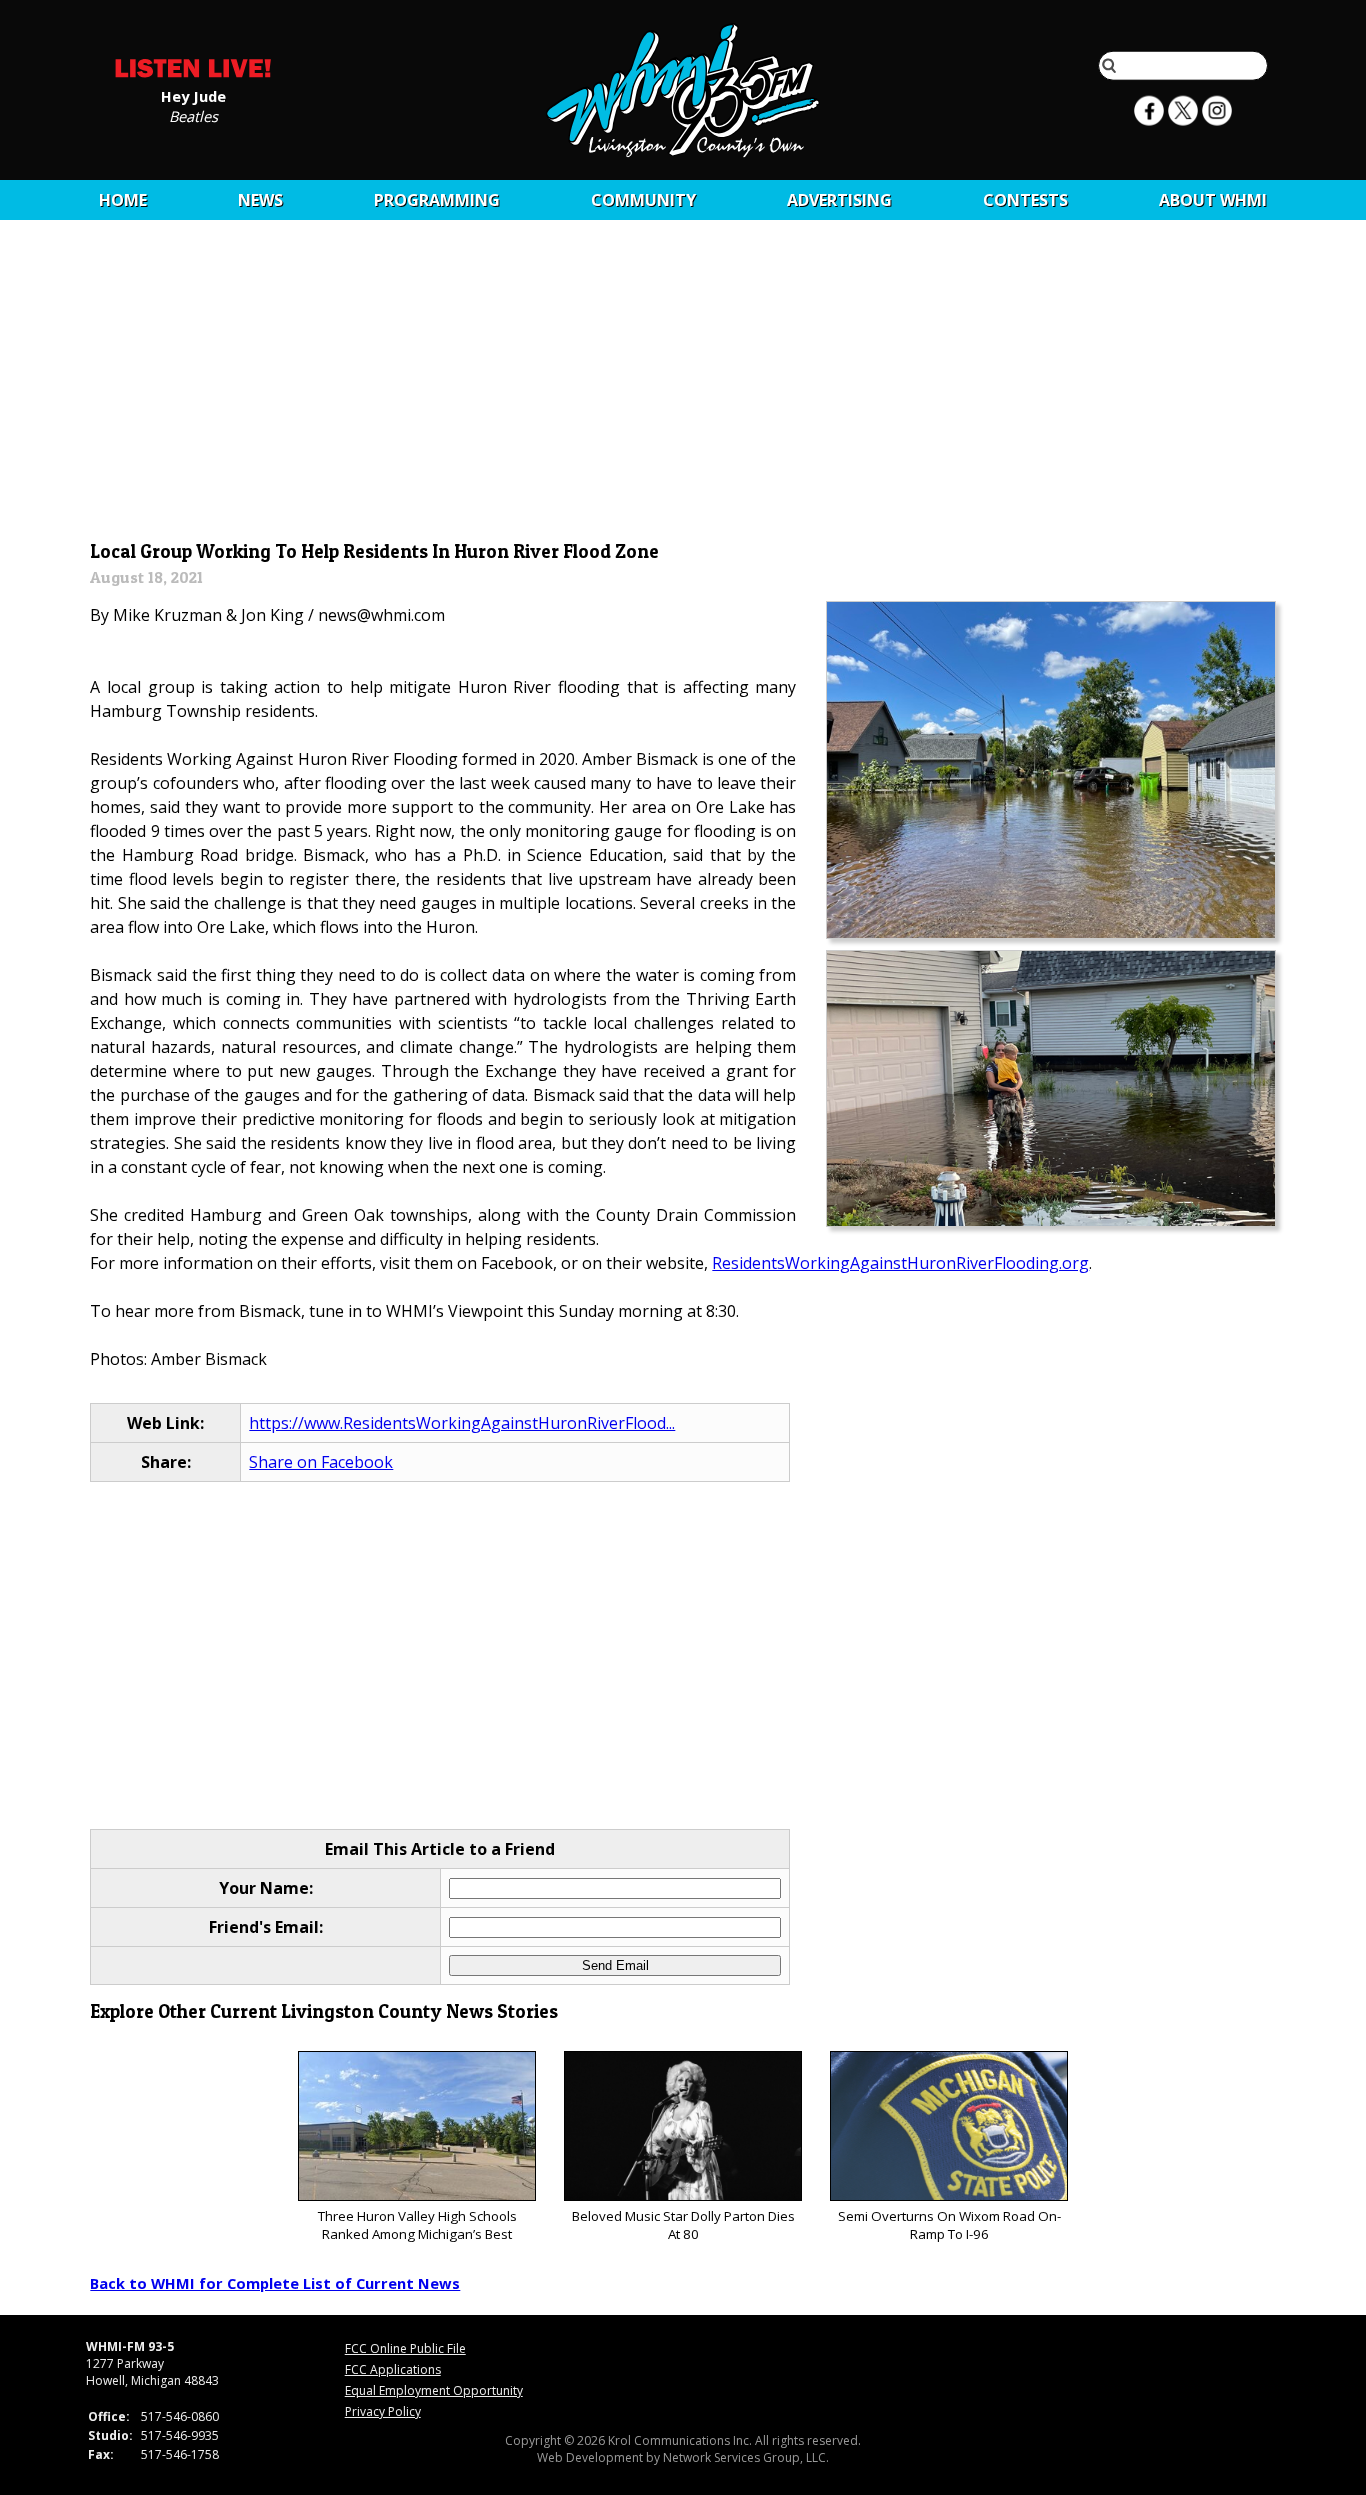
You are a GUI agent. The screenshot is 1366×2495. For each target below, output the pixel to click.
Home (123, 200)
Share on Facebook (321, 1462)
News (260, 200)
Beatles (193, 115)
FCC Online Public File (405, 2348)
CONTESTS (1025, 200)
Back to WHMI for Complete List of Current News (275, 2283)
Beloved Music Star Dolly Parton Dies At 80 (683, 2225)
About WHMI (1213, 200)
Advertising (839, 200)
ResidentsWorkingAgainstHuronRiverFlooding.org (900, 1263)
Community (643, 200)
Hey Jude (193, 95)
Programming (437, 200)
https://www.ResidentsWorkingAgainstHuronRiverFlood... (462, 1423)
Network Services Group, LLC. (746, 2457)
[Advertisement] (683, 387)
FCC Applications (393, 2369)
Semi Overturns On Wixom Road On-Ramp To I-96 (949, 2225)
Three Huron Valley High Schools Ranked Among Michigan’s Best (417, 2225)
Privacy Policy (383, 2411)
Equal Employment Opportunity (434, 2390)
